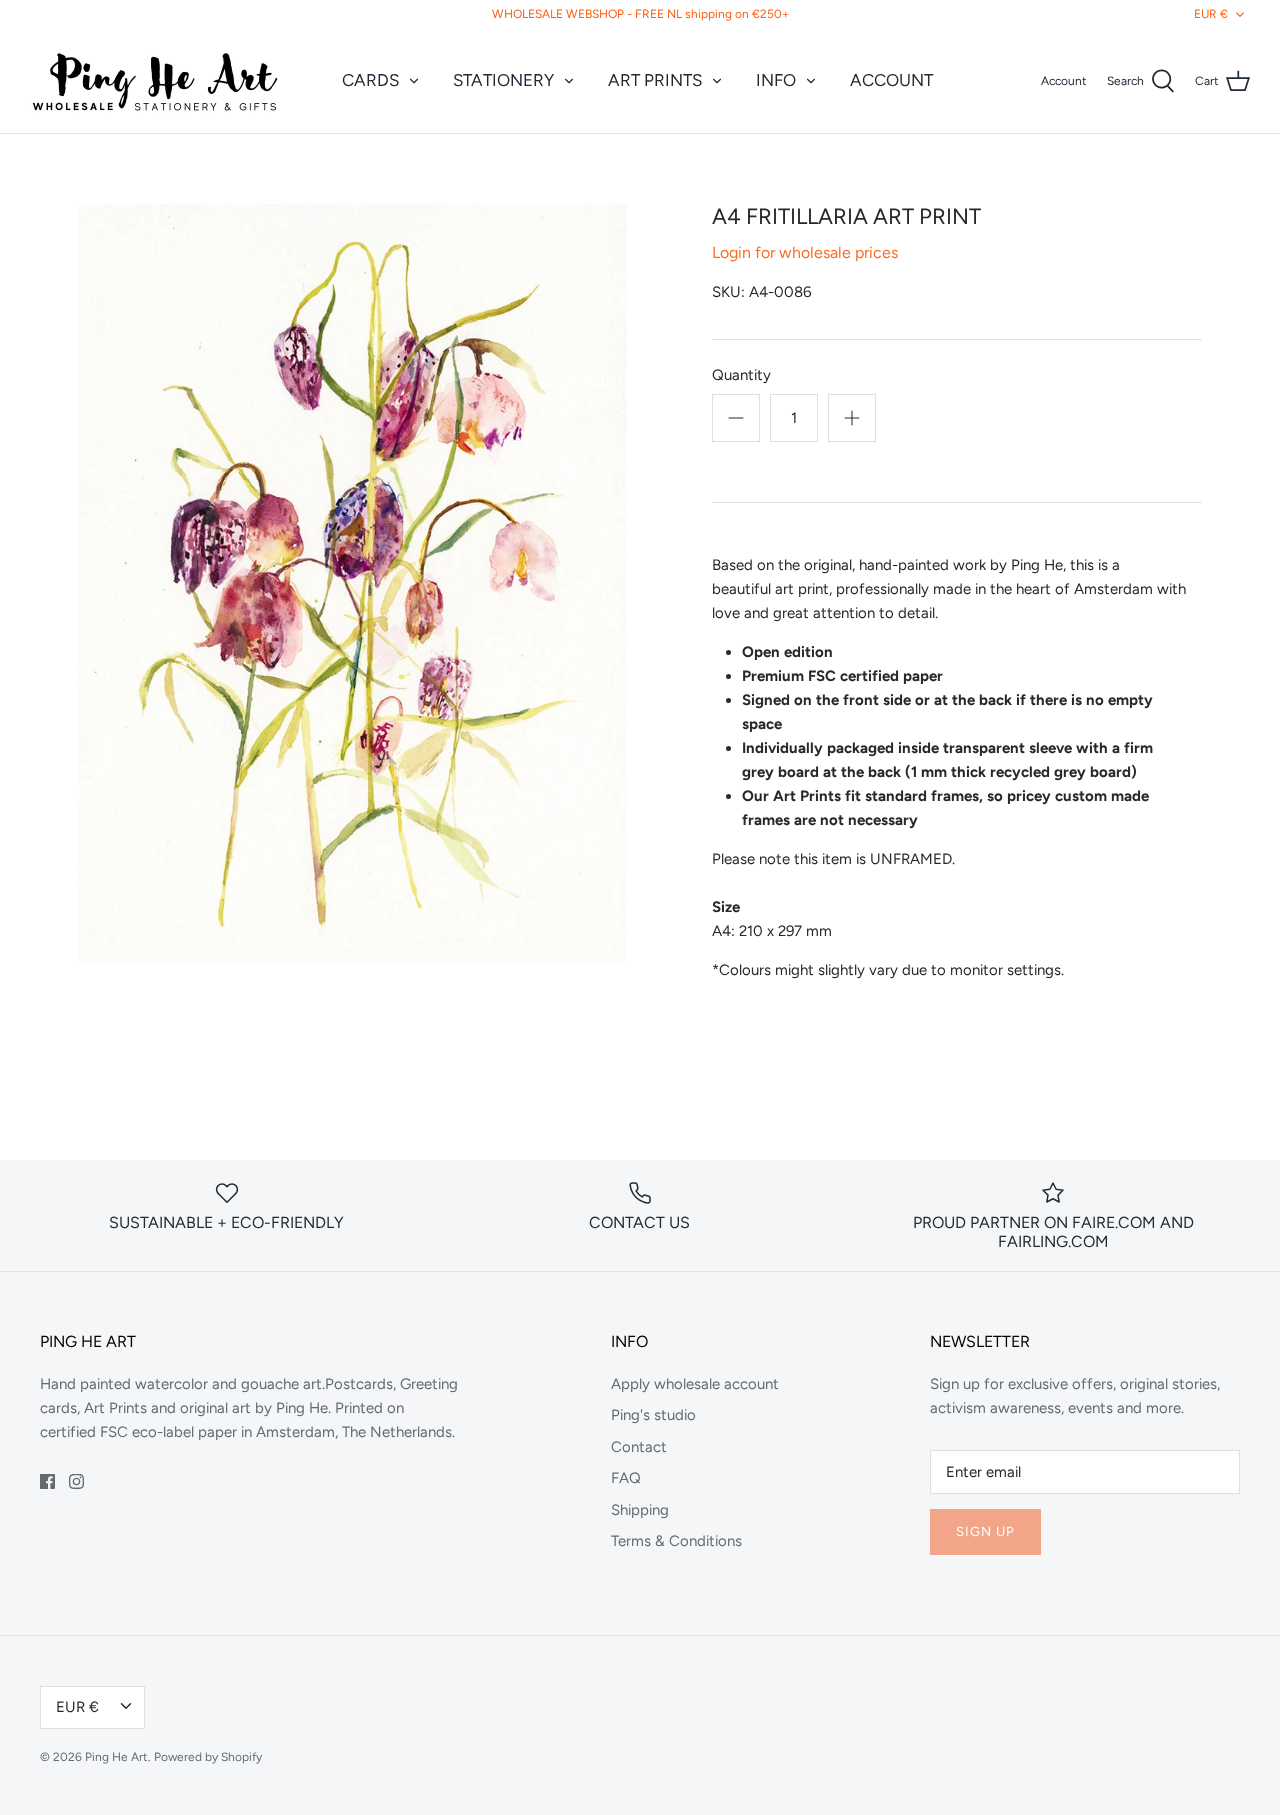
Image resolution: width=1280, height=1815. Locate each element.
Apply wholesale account (695, 1384)
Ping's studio (653, 1415)
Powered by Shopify (208, 1757)
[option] (352, 583)
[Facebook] (47, 1481)
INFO (776, 80)
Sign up (985, 1531)
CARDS (370, 80)
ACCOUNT (891, 80)
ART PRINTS (655, 80)
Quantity (741, 375)
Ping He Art (116, 1757)
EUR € (1211, 14)
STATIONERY (503, 80)
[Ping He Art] (155, 81)
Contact (639, 1447)
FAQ (626, 1478)
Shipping (640, 1510)
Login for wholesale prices (805, 252)
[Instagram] (76, 1481)
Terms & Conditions (676, 1541)
